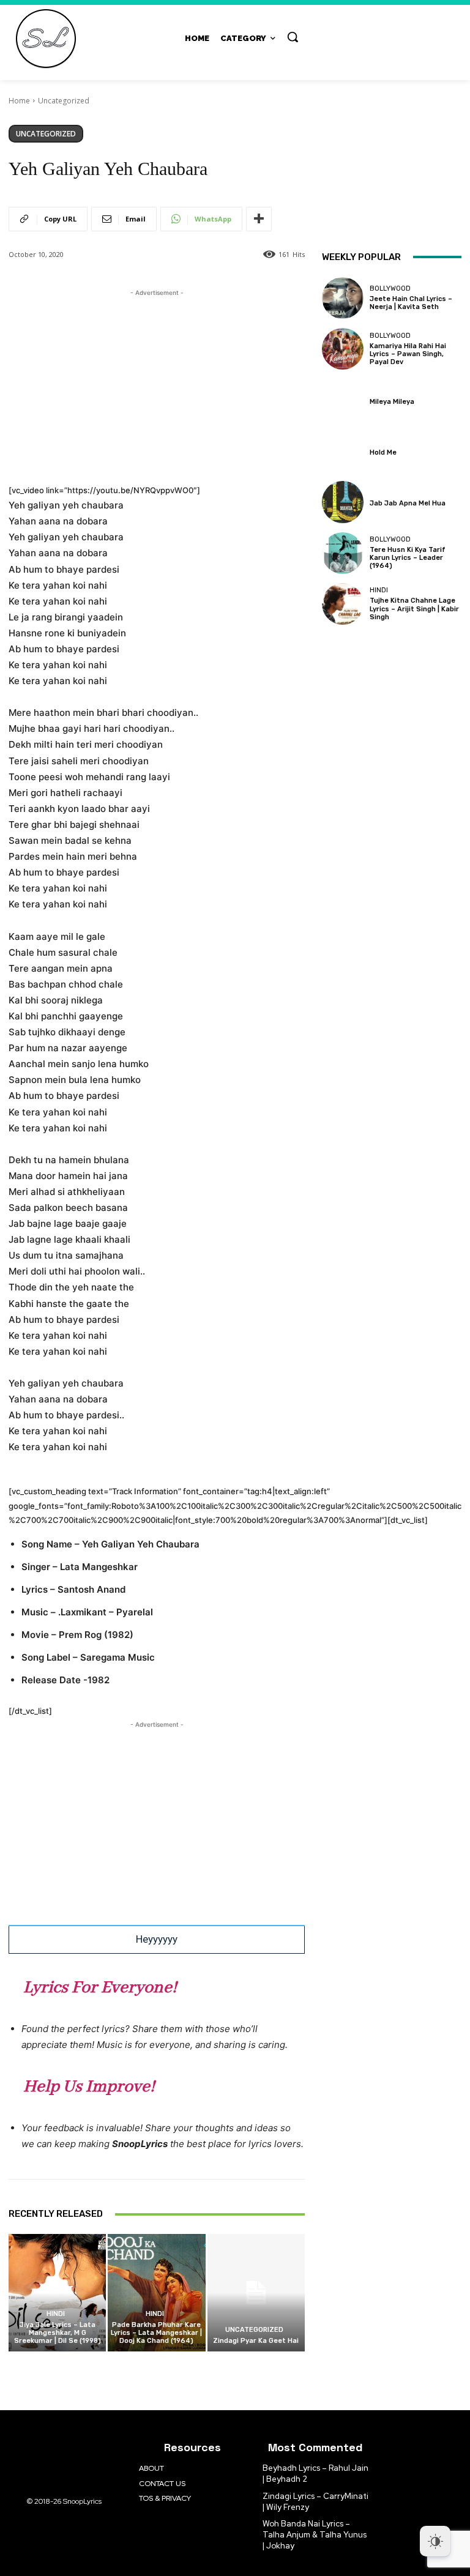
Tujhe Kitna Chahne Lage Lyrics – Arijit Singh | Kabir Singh (414, 609)
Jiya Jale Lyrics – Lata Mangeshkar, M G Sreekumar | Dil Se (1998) (58, 2333)
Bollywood (390, 288)
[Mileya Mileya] (343, 400)
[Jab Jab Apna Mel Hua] (343, 502)
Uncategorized (64, 101)
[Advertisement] (157, 385)
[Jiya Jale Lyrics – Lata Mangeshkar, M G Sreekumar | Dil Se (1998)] (57, 2292)
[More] (259, 219)
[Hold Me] (343, 451)
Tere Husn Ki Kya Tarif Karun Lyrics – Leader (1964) (408, 558)
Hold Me (383, 452)
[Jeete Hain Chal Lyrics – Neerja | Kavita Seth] (343, 298)
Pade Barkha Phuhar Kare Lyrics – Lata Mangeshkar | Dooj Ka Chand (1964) (156, 2333)
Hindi (56, 2314)
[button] (293, 37)
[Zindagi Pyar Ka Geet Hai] (256, 2292)
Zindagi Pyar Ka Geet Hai (256, 2341)
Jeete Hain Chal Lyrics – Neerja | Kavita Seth (411, 303)
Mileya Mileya (392, 402)
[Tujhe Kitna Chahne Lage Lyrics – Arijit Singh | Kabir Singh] (343, 604)
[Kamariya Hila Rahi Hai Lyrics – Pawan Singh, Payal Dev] (343, 349)
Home (19, 101)
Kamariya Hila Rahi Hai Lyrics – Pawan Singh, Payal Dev (408, 354)
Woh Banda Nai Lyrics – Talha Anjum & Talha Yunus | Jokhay (315, 2535)
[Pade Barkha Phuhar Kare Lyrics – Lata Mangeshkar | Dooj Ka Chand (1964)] (156, 2292)
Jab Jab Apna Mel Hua (408, 503)
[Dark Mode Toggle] (435, 2541)
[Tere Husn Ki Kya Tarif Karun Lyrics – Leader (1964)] (343, 553)
